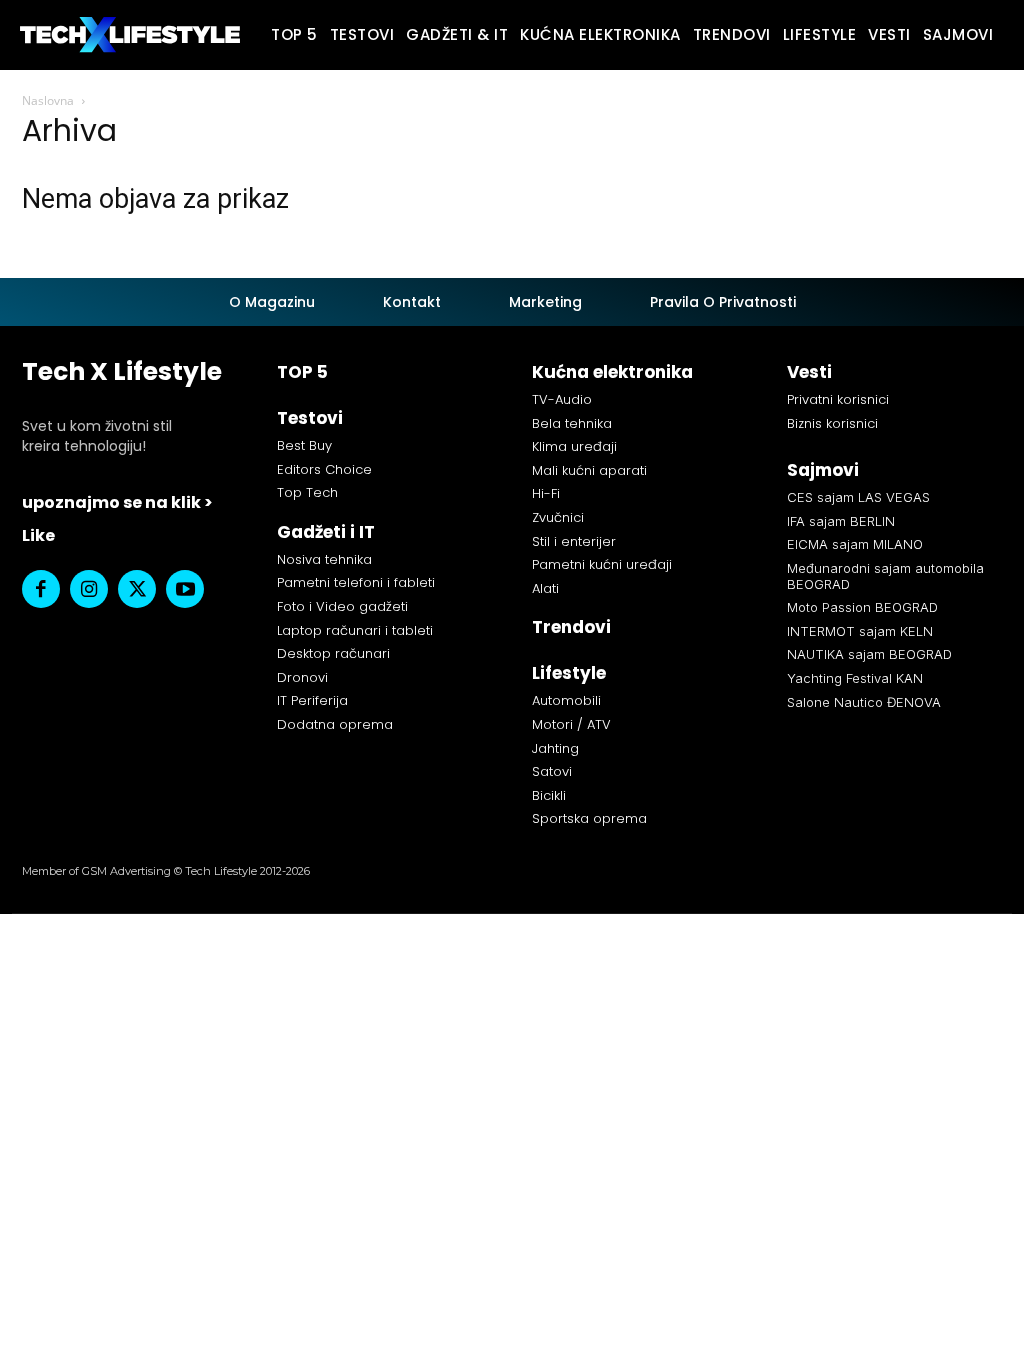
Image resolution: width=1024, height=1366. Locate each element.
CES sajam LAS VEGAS (858, 497)
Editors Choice (324, 469)
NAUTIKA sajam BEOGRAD (869, 654)
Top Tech (307, 492)
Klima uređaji (574, 446)
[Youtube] (185, 589)
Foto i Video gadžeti (342, 606)
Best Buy (304, 445)
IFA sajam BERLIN (841, 521)
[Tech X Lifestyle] (130, 34)
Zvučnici (558, 517)
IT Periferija (312, 700)
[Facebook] (41, 589)
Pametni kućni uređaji (602, 564)
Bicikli (549, 795)
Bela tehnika (572, 423)
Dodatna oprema (335, 724)
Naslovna (48, 100)
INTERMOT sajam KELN (860, 631)
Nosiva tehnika (324, 559)
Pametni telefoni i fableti (356, 582)
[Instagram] (89, 589)
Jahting (555, 748)
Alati (545, 588)
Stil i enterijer (574, 541)
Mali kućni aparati (589, 470)
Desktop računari (333, 653)
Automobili (566, 700)
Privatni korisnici (838, 399)
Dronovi (302, 677)
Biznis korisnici (832, 423)
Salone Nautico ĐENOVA (864, 702)
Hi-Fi (546, 493)
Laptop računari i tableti (355, 630)
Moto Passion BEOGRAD (862, 607)
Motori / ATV (571, 724)
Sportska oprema (589, 818)
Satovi (552, 771)
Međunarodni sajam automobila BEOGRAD (885, 576)
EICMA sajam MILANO (855, 544)
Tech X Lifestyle (122, 371)
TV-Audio (562, 399)
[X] (137, 589)
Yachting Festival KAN (855, 678)
